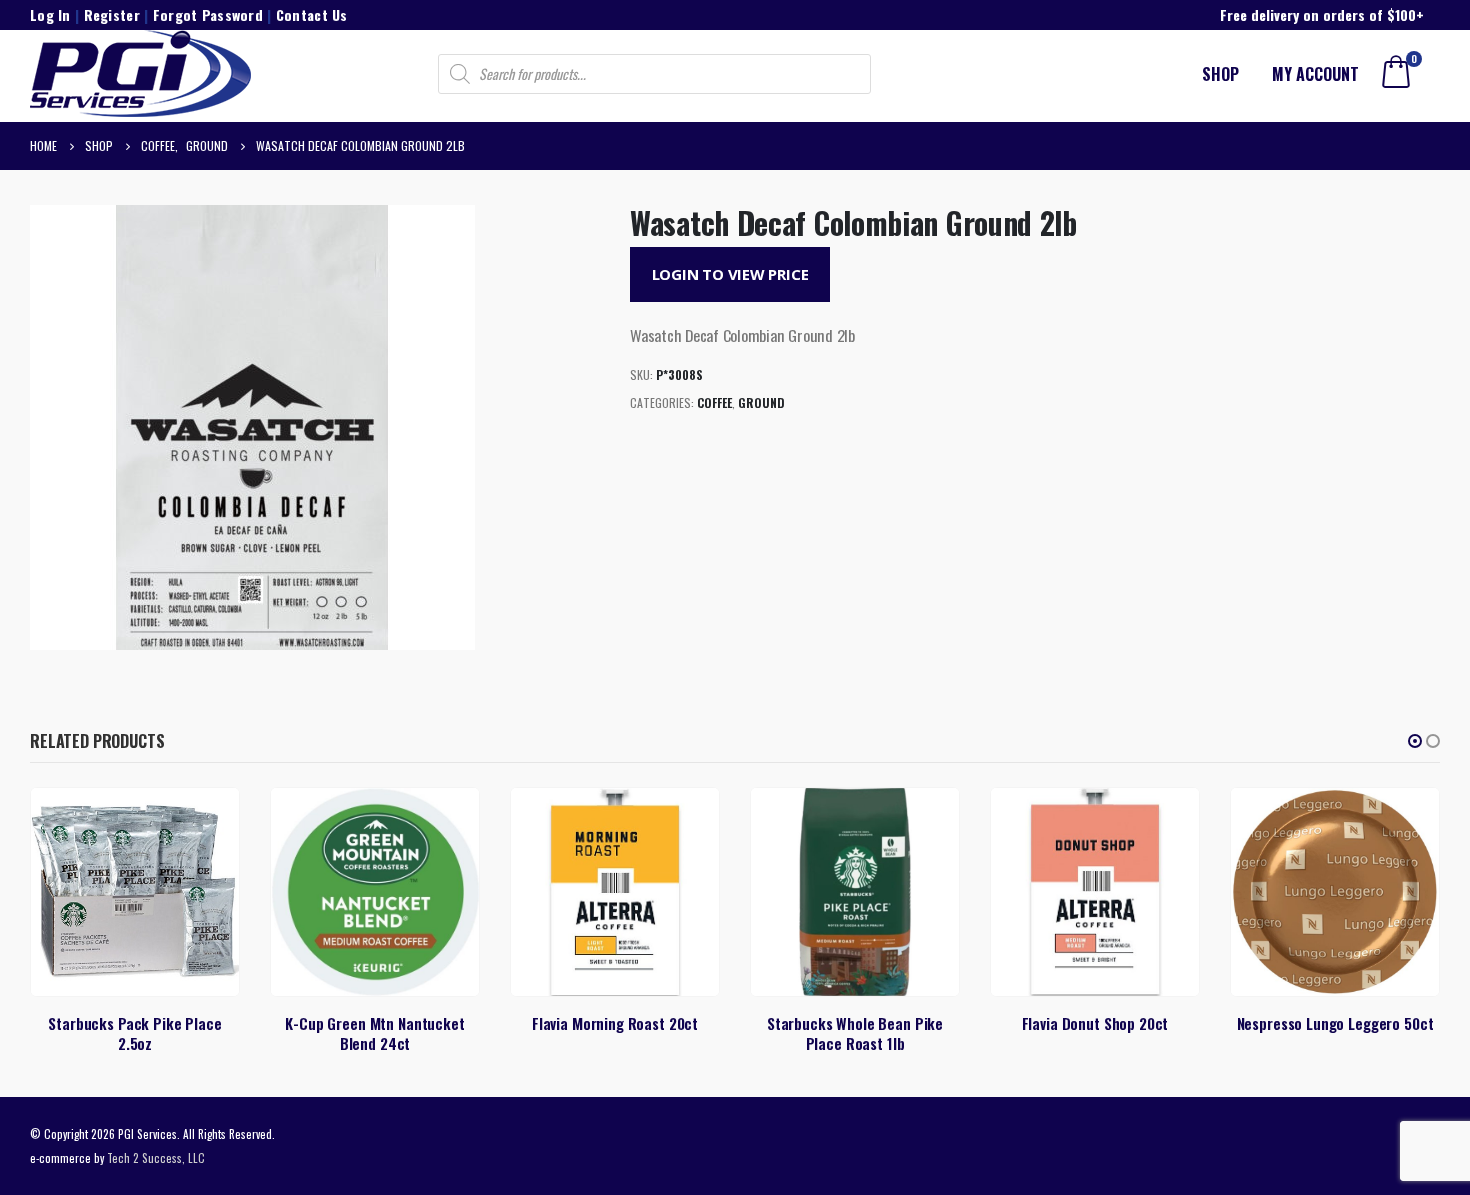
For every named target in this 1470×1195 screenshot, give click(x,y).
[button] (1415, 741)
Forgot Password (208, 14)
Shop (1220, 74)
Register (112, 14)
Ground (761, 402)
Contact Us (312, 14)
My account (1315, 74)
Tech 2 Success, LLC (156, 1157)
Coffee (714, 402)
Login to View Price (730, 274)
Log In (50, 14)
